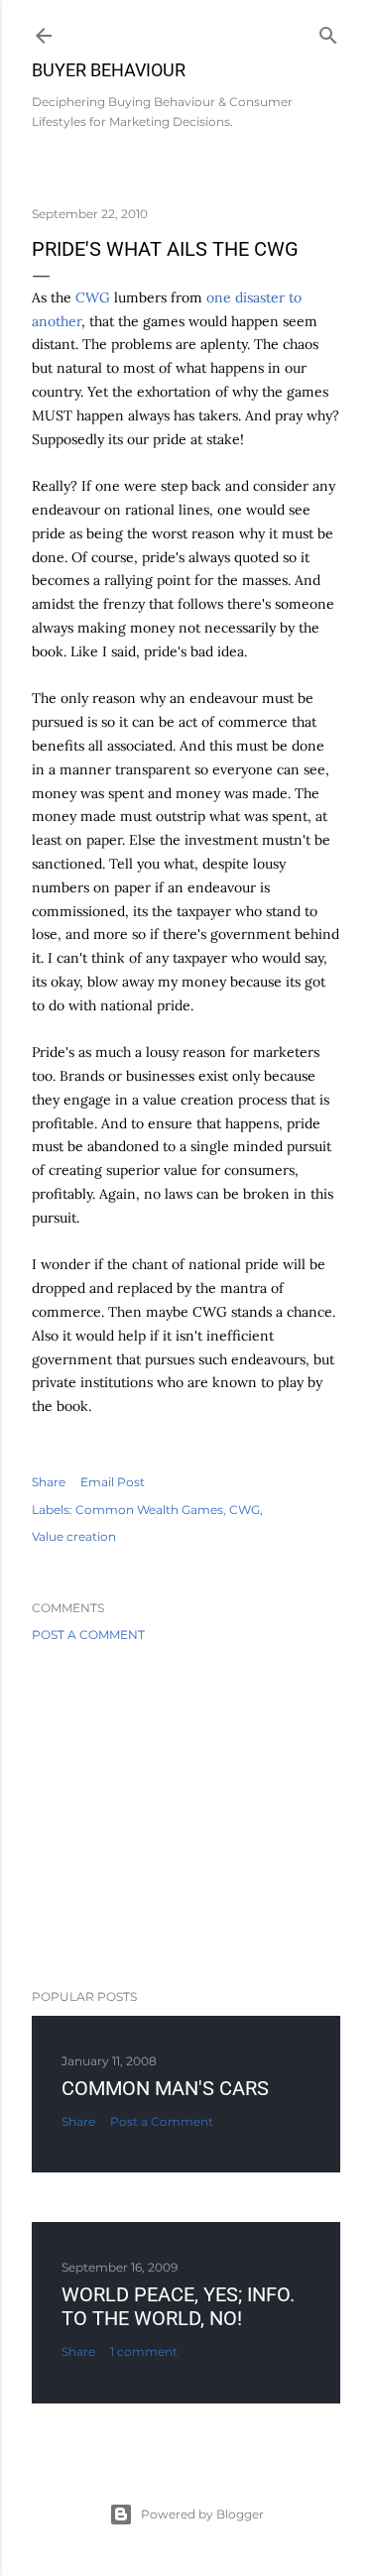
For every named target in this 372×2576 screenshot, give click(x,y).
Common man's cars (165, 2088)
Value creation (74, 1536)
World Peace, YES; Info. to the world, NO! (178, 2306)
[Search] (328, 31)
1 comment (144, 2351)
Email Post (113, 1482)
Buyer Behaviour (109, 70)
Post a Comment (88, 1635)
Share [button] (49, 1482)
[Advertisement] (186, 1815)
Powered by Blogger (202, 2514)
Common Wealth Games (149, 1510)
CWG (93, 297)
